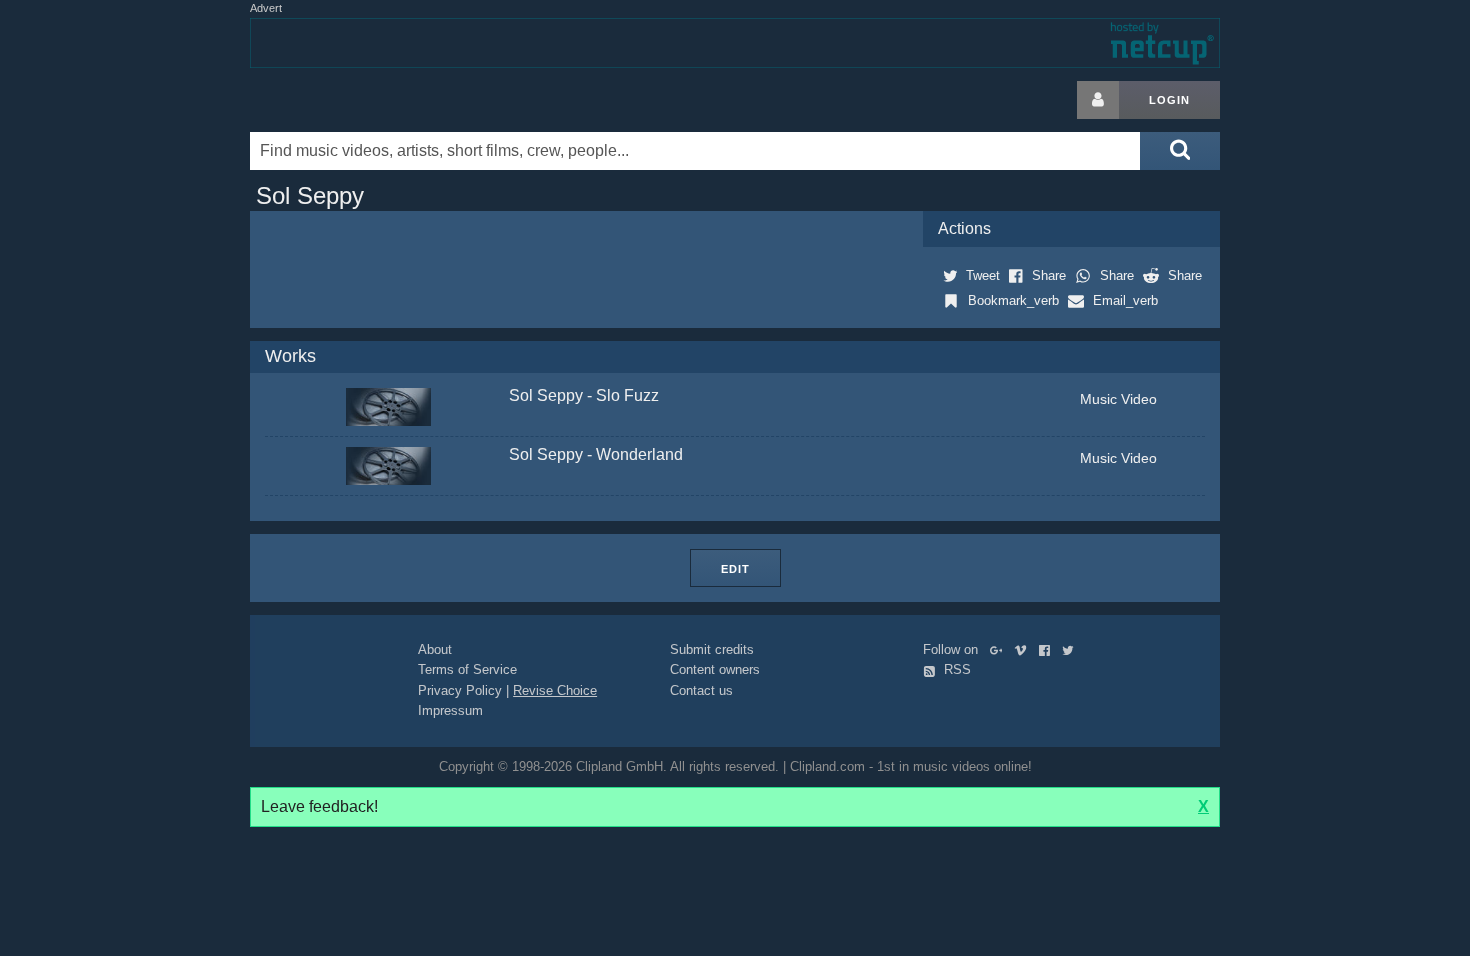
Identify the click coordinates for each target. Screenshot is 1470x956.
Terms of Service (467, 669)
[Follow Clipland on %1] (1000, 649)
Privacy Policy (460, 690)
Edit (735, 569)
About (435, 649)
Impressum (450, 710)
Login (1169, 100)
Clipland (355, 100)
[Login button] (1098, 100)
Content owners (715, 669)
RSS (955, 669)
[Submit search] (1180, 151)
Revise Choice (555, 690)
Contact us (701, 690)
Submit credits (712, 649)
